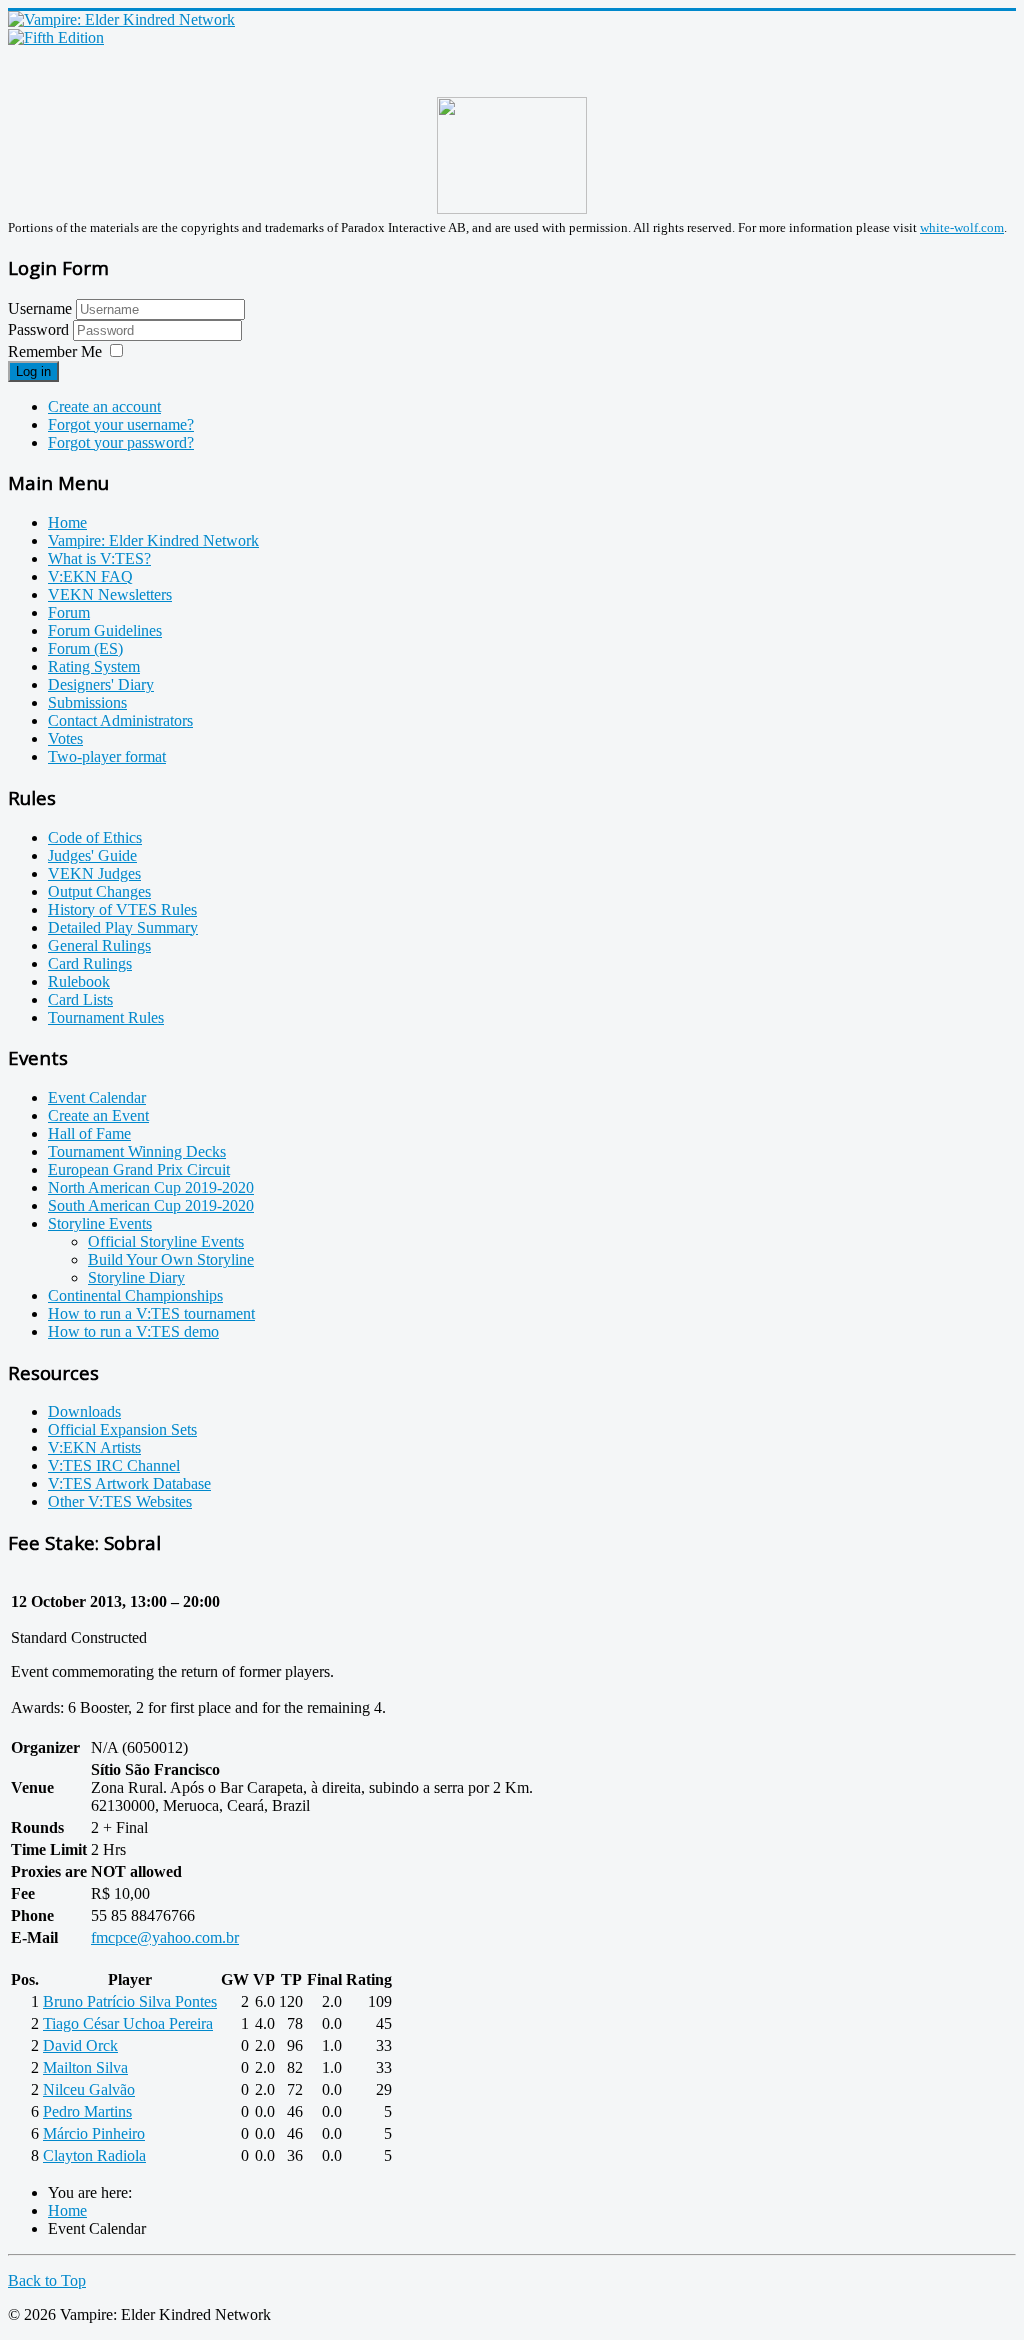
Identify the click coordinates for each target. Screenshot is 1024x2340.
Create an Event (98, 1115)
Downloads (84, 1411)
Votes (65, 738)
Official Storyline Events (166, 1241)
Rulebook (79, 981)
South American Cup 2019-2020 (151, 1205)
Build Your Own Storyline (171, 1259)
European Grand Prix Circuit (139, 1169)
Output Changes (99, 891)
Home (67, 522)
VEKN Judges (94, 873)
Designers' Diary (101, 684)
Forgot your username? (121, 424)
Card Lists (80, 999)
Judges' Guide (92, 855)
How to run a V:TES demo (133, 1331)
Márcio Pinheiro (94, 2133)
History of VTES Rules (122, 909)
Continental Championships (135, 1295)
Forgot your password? (121, 442)
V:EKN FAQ (90, 576)
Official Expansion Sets (122, 1429)
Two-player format (107, 756)
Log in (33, 371)
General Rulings (99, 945)
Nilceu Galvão (89, 2089)
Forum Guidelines (105, 630)
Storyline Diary (136, 1277)
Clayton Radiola (94, 2155)
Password (40, 329)
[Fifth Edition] (56, 37)
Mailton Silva (85, 2067)
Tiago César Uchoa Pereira (128, 2023)
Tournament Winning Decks (137, 1151)
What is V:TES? (99, 558)
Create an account (104, 406)
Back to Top (47, 2280)
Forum (69, 612)
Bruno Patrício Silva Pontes (130, 2001)
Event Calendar (97, 1097)
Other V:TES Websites (120, 1501)
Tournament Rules (106, 1017)
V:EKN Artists (94, 1447)
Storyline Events (100, 1223)
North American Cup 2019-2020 (151, 1187)
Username (40, 308)
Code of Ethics (95, 837)
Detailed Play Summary (123, 927)
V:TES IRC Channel (114, 1465)
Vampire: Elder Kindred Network (153, 540)
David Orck (80, 2045)
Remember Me (55, 351)
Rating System (94, 666)
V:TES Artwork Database (129, 1483)
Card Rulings (90, 963)
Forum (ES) (85, 648)
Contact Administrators (120, 720)
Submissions (87, 702)
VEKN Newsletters (110, 594)
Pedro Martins (87, 2111)
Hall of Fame (89, 1133)
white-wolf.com (962, 227)
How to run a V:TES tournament (151, 1313)
